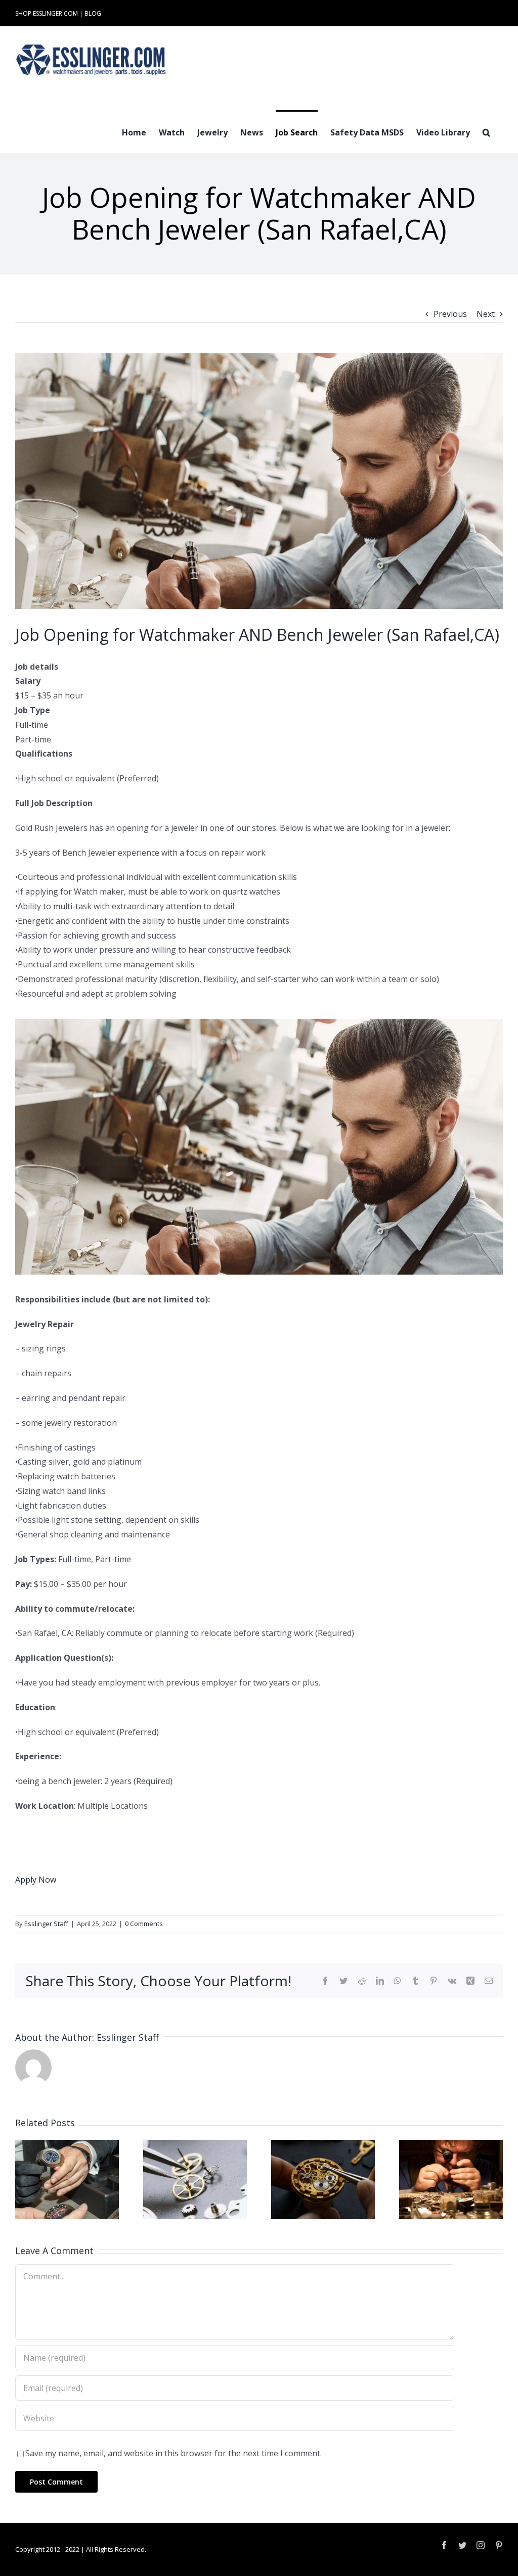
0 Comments (144, 1924)
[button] (486, 131)
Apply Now (36, 1880)
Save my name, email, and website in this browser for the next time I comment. (174, 2453)
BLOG (93, 13)
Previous (450, 314)
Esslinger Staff (46, 1924)
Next (486, 314)
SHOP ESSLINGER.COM (47, 13)
